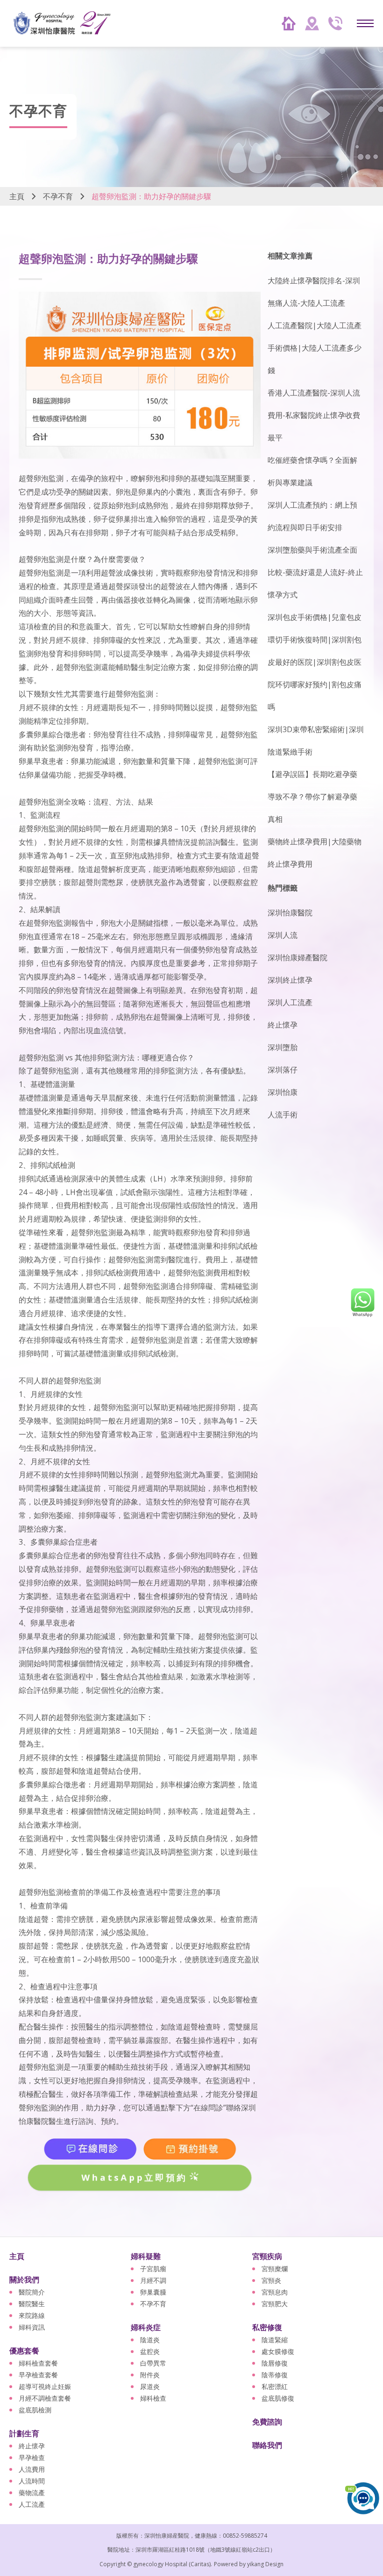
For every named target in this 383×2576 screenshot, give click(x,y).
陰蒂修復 (275, 2375)
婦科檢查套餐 (38, 2363)
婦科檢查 (153, 2398)
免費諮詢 (267, 2422)
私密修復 (267, 2327)
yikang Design (265, 2564)
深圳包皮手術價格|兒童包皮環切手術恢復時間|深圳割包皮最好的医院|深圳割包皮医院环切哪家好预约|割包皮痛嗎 (315, 662)
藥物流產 (32, 2493)
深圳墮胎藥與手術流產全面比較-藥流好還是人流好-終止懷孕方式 (315, 572)
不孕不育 (58, 196)
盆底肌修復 (278, 2398)
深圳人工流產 (290, 1002)
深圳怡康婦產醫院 (298, 957)
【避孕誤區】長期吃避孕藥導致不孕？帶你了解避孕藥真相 (312, 797)
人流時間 (32, 2481)
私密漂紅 (275, 2386)
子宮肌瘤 (153, 2269)
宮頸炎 (271, 2280)
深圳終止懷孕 (290, 980)
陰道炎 (150, 2340)
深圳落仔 (283, 1070)
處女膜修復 (278, 2351)
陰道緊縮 (275, 2340)
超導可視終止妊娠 (45, 2386)
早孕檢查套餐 (38, 2375)
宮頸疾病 (267, 2256)
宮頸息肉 (275, 2292)
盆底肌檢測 (35, 2410)
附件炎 (150, 2375)
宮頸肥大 (275, 2304)
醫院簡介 (32, 2292)
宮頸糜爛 (275, 2269)
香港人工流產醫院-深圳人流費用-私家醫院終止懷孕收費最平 (314, 415)
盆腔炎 (150, 2351)
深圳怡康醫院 (290, 913)
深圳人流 (283, 935)
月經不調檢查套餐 (45, 2398)
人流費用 (32, 2469)
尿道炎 (150, 2386)
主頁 (17, 196)
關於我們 (24, 2280)
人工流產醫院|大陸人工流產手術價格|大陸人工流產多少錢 (315, 348)
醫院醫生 (32, 2304)
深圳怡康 (283, 1092)
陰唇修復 (275, 2363)
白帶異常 (153, 2363)
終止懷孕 (283, 1025)
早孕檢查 (32, 2457)
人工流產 (32, 2504)
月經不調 (153, 2280)
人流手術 (283, 1115)
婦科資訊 (32, 2327)
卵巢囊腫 (153, 2292)
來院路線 (32, 2315)
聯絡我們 (267, 2445)
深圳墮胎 (283, 1047)
